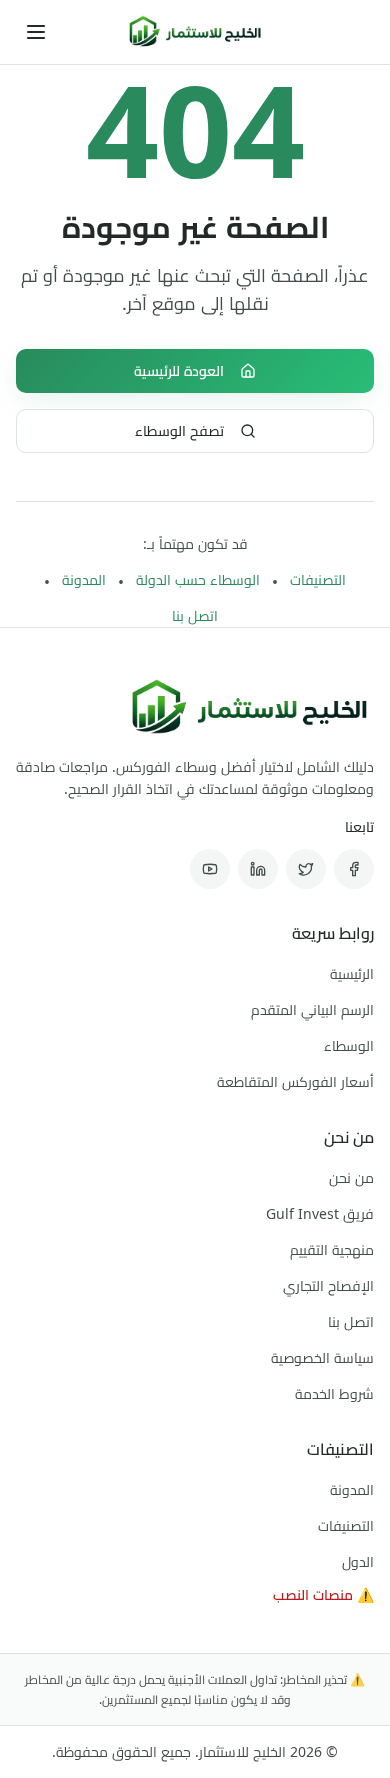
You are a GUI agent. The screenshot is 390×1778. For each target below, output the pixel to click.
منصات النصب (323, 1594)
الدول (358, 1561)
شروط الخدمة (334, 1393)
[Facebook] (354, 869)
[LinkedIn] (258, 869)
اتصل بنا (195, 615)
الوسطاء (349, 1045)
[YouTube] (210, 869)
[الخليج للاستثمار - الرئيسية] (195, 32)
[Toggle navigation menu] (36, 32)
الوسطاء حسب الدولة (198, 579)
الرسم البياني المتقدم (312, 1009)
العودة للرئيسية (179, 370)
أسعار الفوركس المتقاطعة (295, 1081)
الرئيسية (352, 973)
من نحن (351, 1177)
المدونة (84, 579)
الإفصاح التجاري (328, 1285)
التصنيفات (318, 579)
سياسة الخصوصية (322, 1357)
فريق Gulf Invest (320, 1213)
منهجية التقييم (332, 1249)
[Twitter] (306, 869)
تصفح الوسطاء (179, 430)
